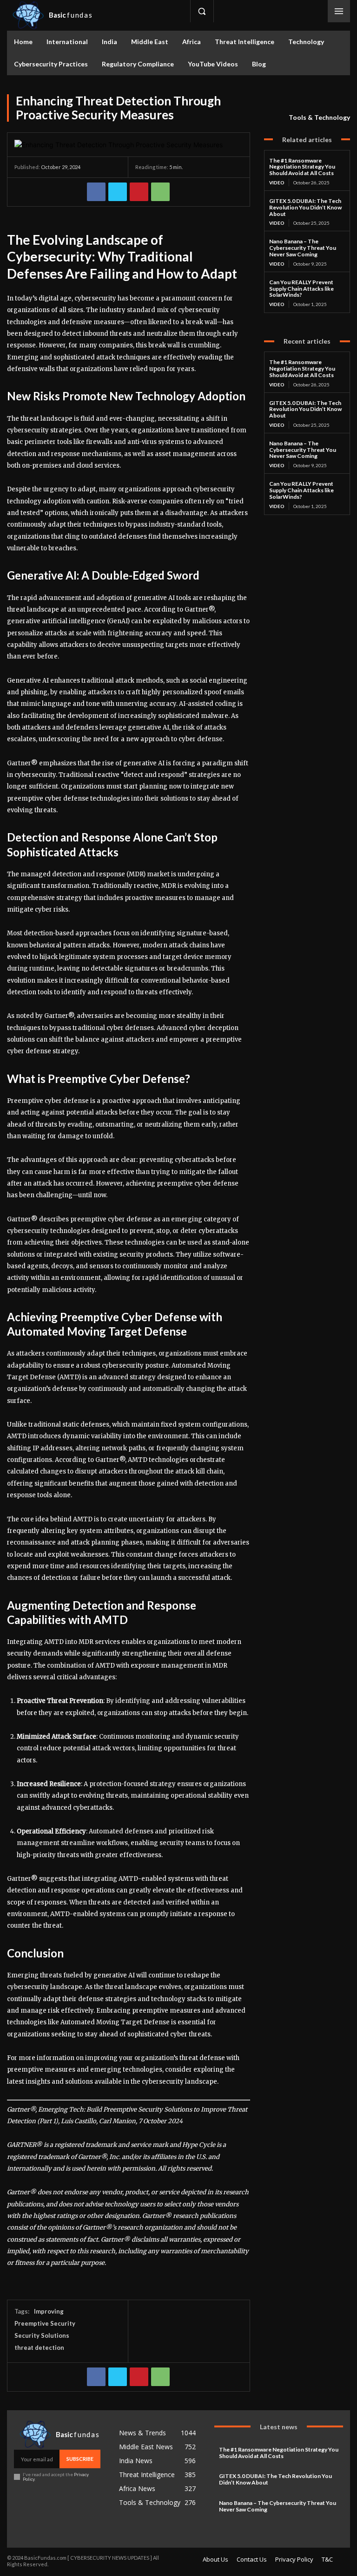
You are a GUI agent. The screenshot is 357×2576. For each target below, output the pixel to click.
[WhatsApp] (160, 192)
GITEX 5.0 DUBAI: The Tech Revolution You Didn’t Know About (305, 207)
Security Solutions (42, 2335)
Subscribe (80, 2459)
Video (277, 183)
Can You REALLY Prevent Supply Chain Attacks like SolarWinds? (301, 289)
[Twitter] (292, 11)
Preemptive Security (45, 2323)
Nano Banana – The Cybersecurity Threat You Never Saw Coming (303, 248)
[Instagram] (250, 11)
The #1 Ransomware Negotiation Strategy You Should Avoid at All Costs (302, 167)
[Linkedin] (271, 11)
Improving (49, 2311)
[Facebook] (229, 11)
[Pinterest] (139, 192)
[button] (202, 11)
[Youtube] (313, 11)
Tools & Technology (319, 117)
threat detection (39, 2348)
